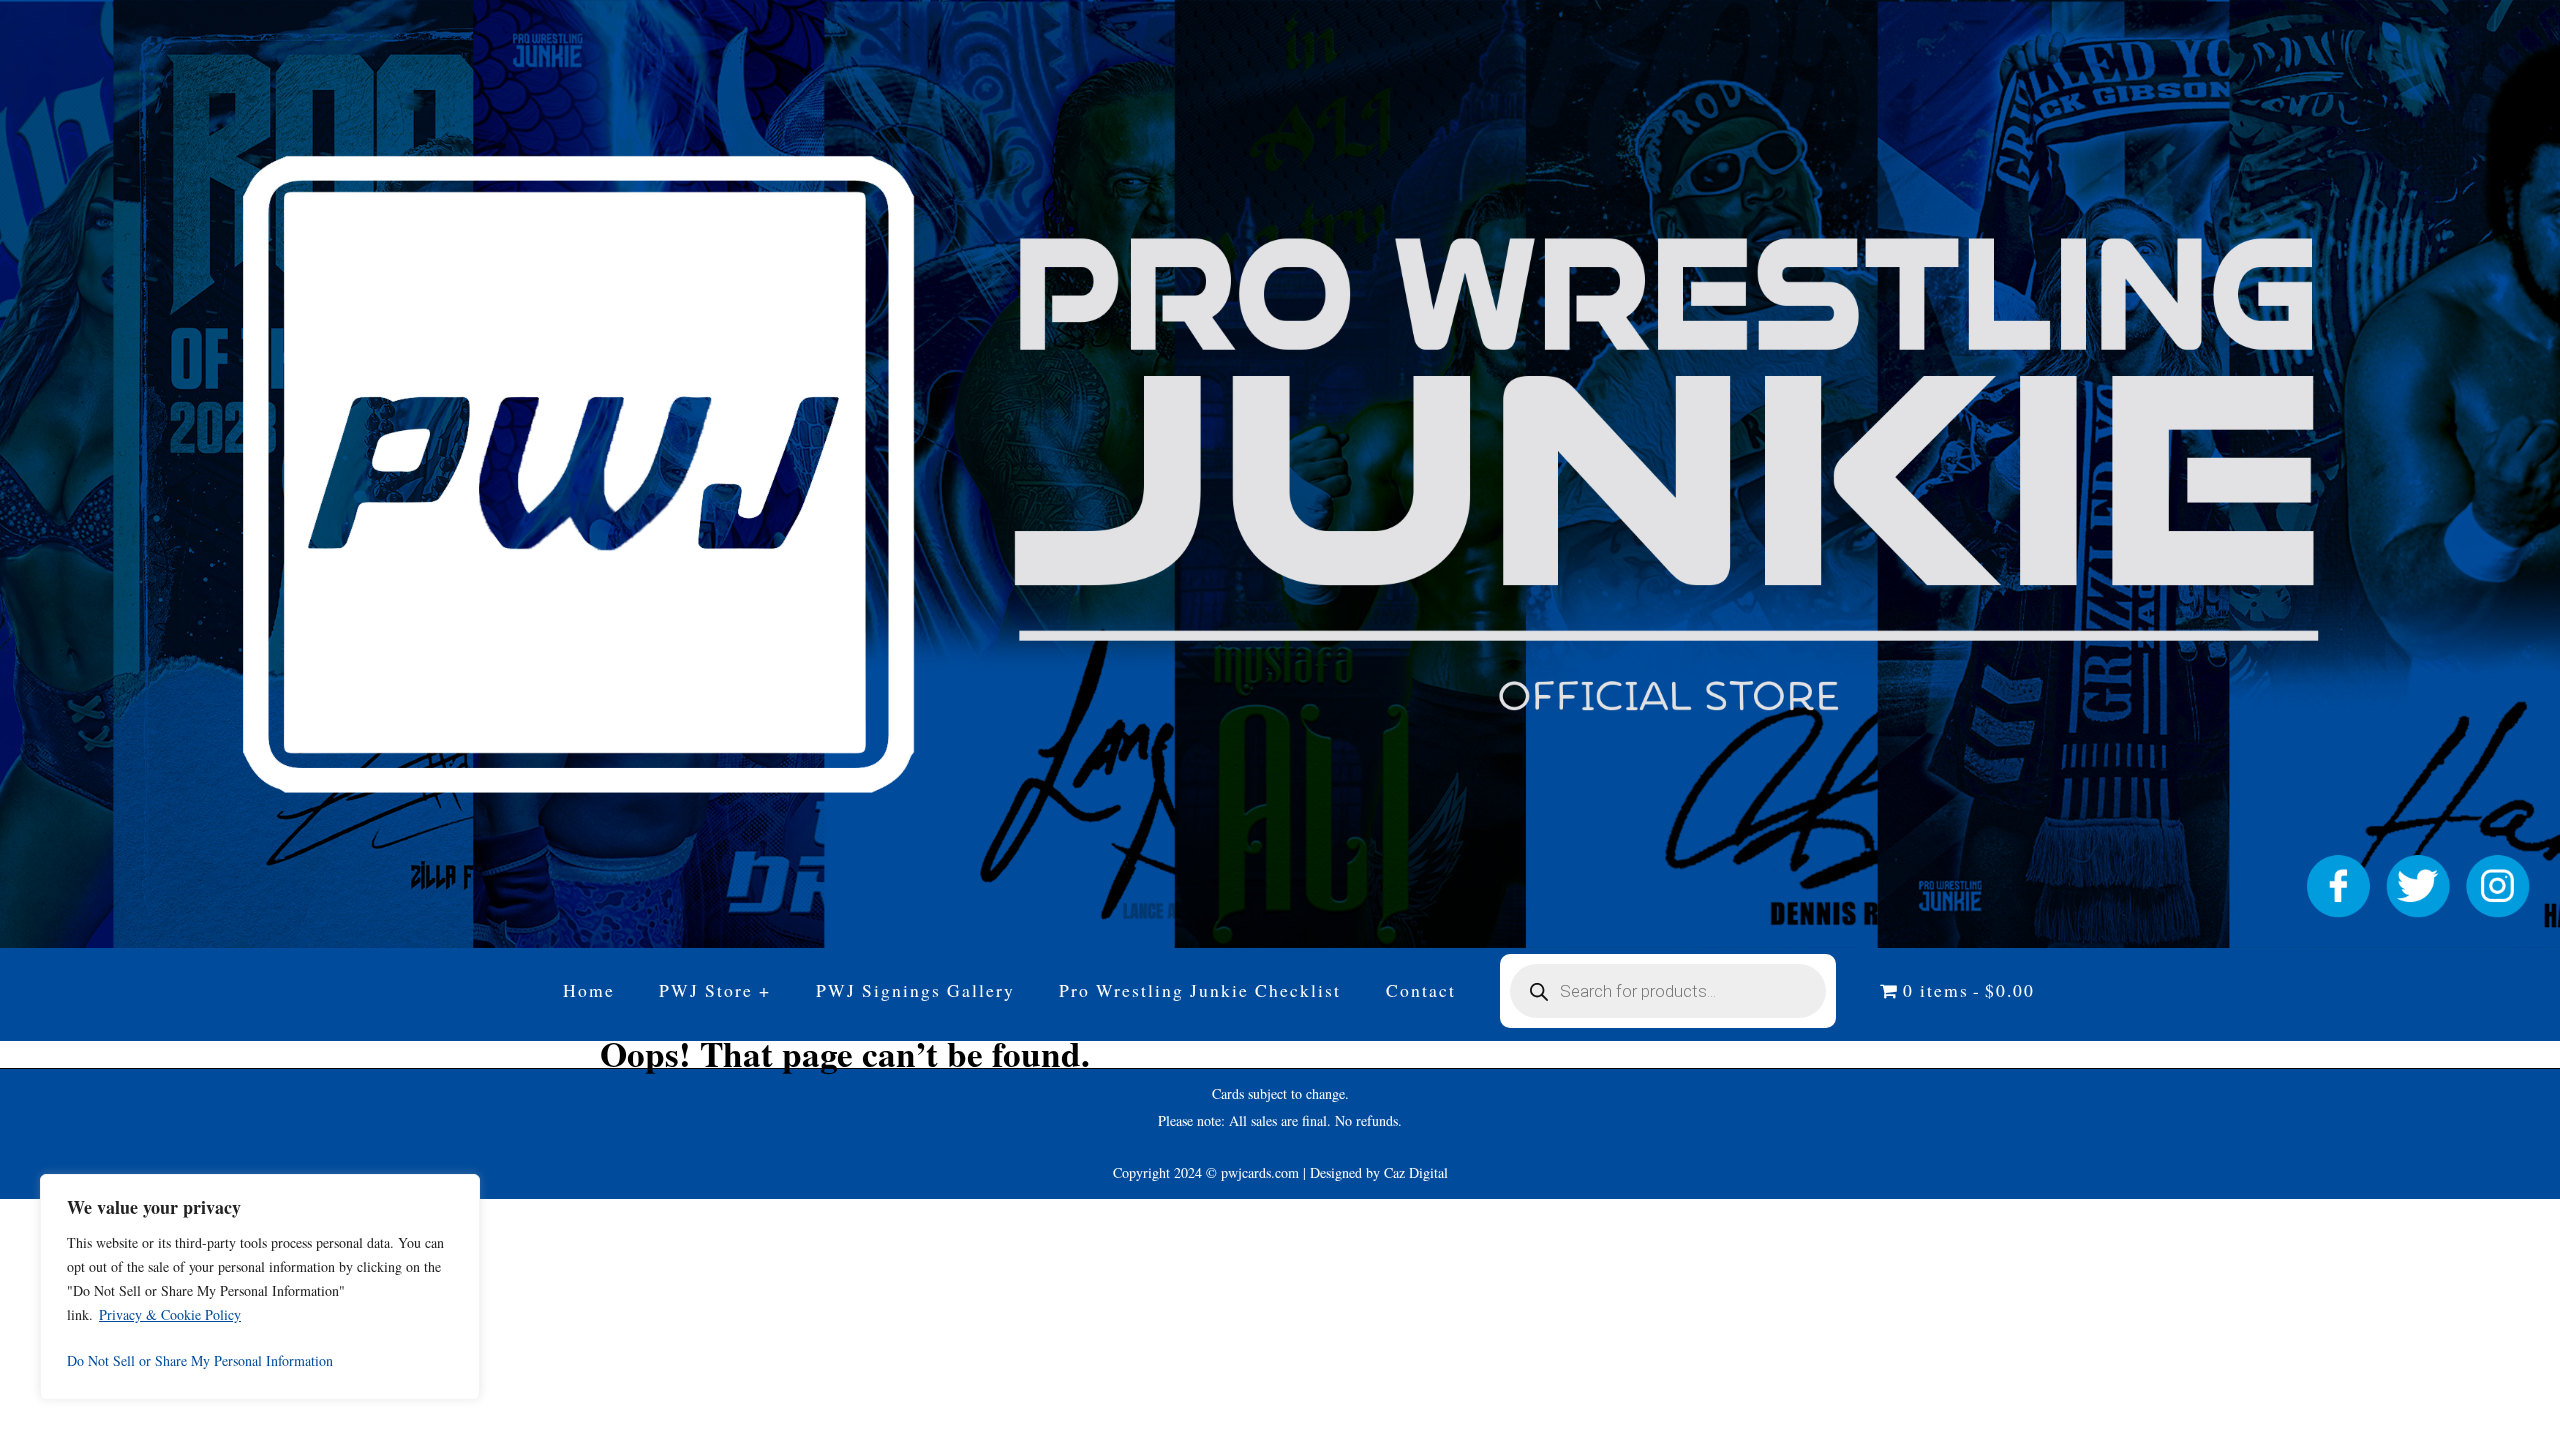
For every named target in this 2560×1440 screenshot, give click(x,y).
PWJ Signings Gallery (915, 990)
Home (589, 990)
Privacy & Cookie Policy (170, 1314)
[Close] (459, 1191)
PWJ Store (706, 990)
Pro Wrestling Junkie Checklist (1200, 990)
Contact (1421, 990)
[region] (260, 1287)
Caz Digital (1416, 1172)
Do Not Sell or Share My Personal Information (200, 1360)
